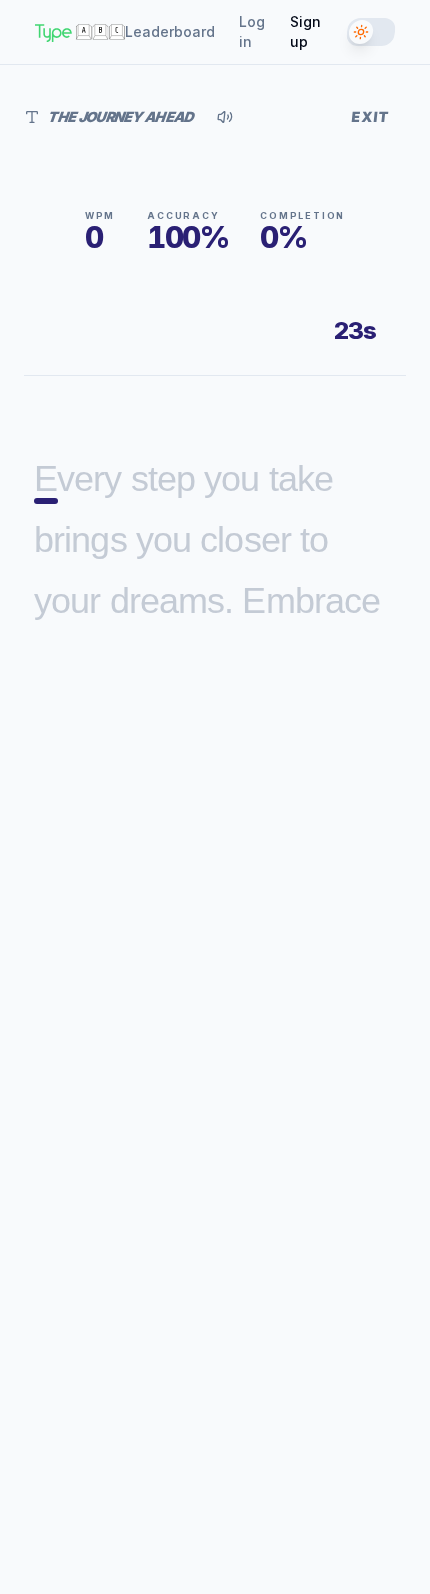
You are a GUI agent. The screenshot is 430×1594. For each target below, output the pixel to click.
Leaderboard (170, 31)
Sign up (305, 31)
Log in (252, 31)
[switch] (371, 32)
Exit (371, 116)
